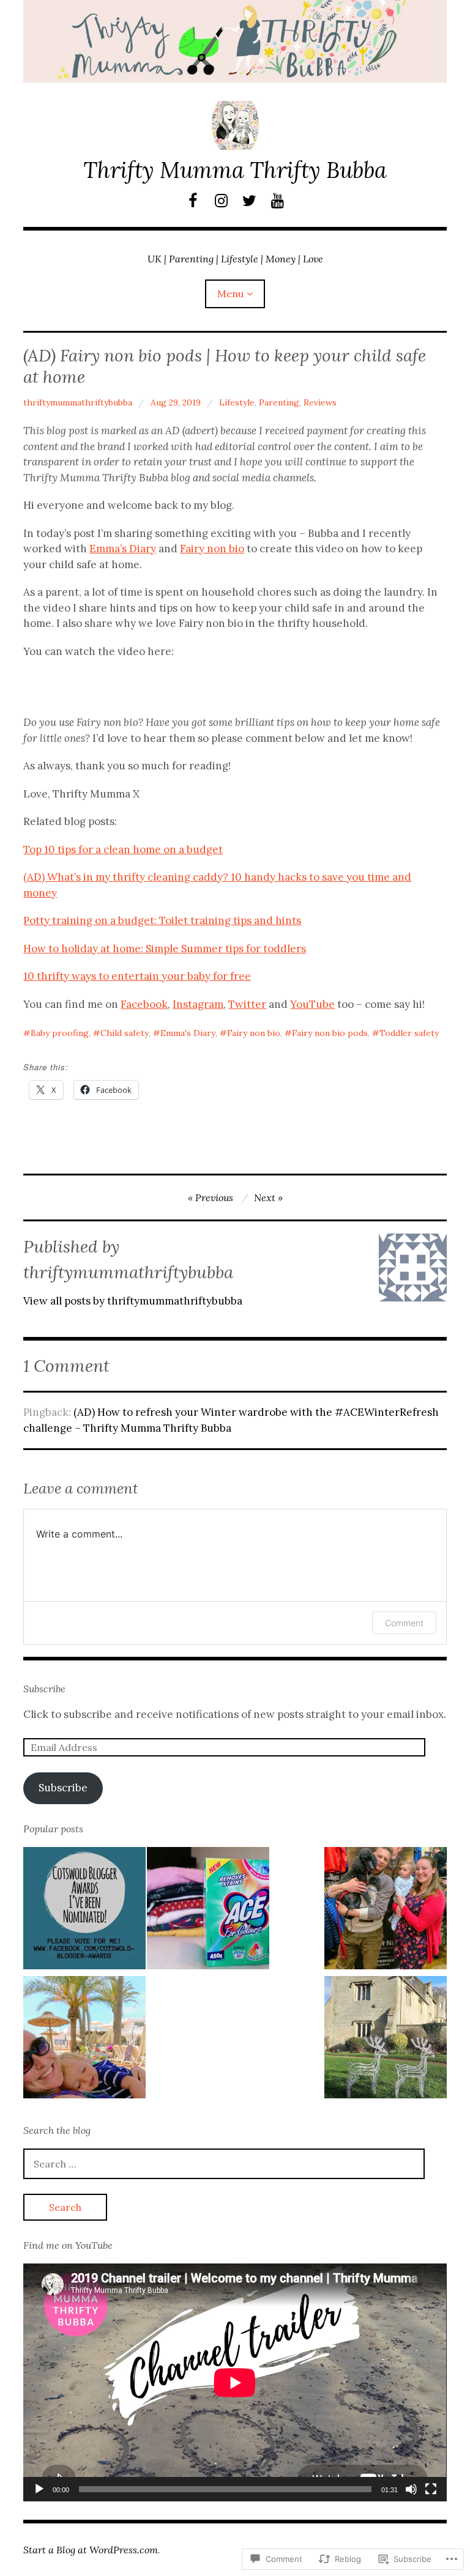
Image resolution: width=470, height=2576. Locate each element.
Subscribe (44, 1689)
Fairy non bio (212, 549)
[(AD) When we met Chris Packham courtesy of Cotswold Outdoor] (386, 1911)
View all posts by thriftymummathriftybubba (133, 1301)
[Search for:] (224, 2164)
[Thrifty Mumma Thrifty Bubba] (235, 41)
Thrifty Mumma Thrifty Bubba (235, 170)
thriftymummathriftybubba (78, 402)
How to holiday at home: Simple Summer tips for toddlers (165, 949)
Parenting (279, 402)
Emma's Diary (188, 1033)
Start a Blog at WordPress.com (91, 2550)
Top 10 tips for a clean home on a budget (123, 849)
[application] (235, 2382)
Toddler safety (409, 1033)
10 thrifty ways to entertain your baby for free (137, 976)
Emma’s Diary (123, 549)
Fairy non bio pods (330, 1033)
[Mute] (411, 2489)
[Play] (39, 2489)
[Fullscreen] (431, 2489)
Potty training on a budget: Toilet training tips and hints (162, 920)
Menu (230, 294)
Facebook (144, 1004)
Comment (404, 1623)
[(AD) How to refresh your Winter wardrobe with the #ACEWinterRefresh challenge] (208, 1911)
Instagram (198, 1004)
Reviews (320, 402)
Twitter (247, 1004)
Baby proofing (60, 1033)
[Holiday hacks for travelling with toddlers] (84, 2040)
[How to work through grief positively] (386, 2040)
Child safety (125, 1033)
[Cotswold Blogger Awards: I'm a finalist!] (84, 1911)
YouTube (312, 1004)
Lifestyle (237, 402)
